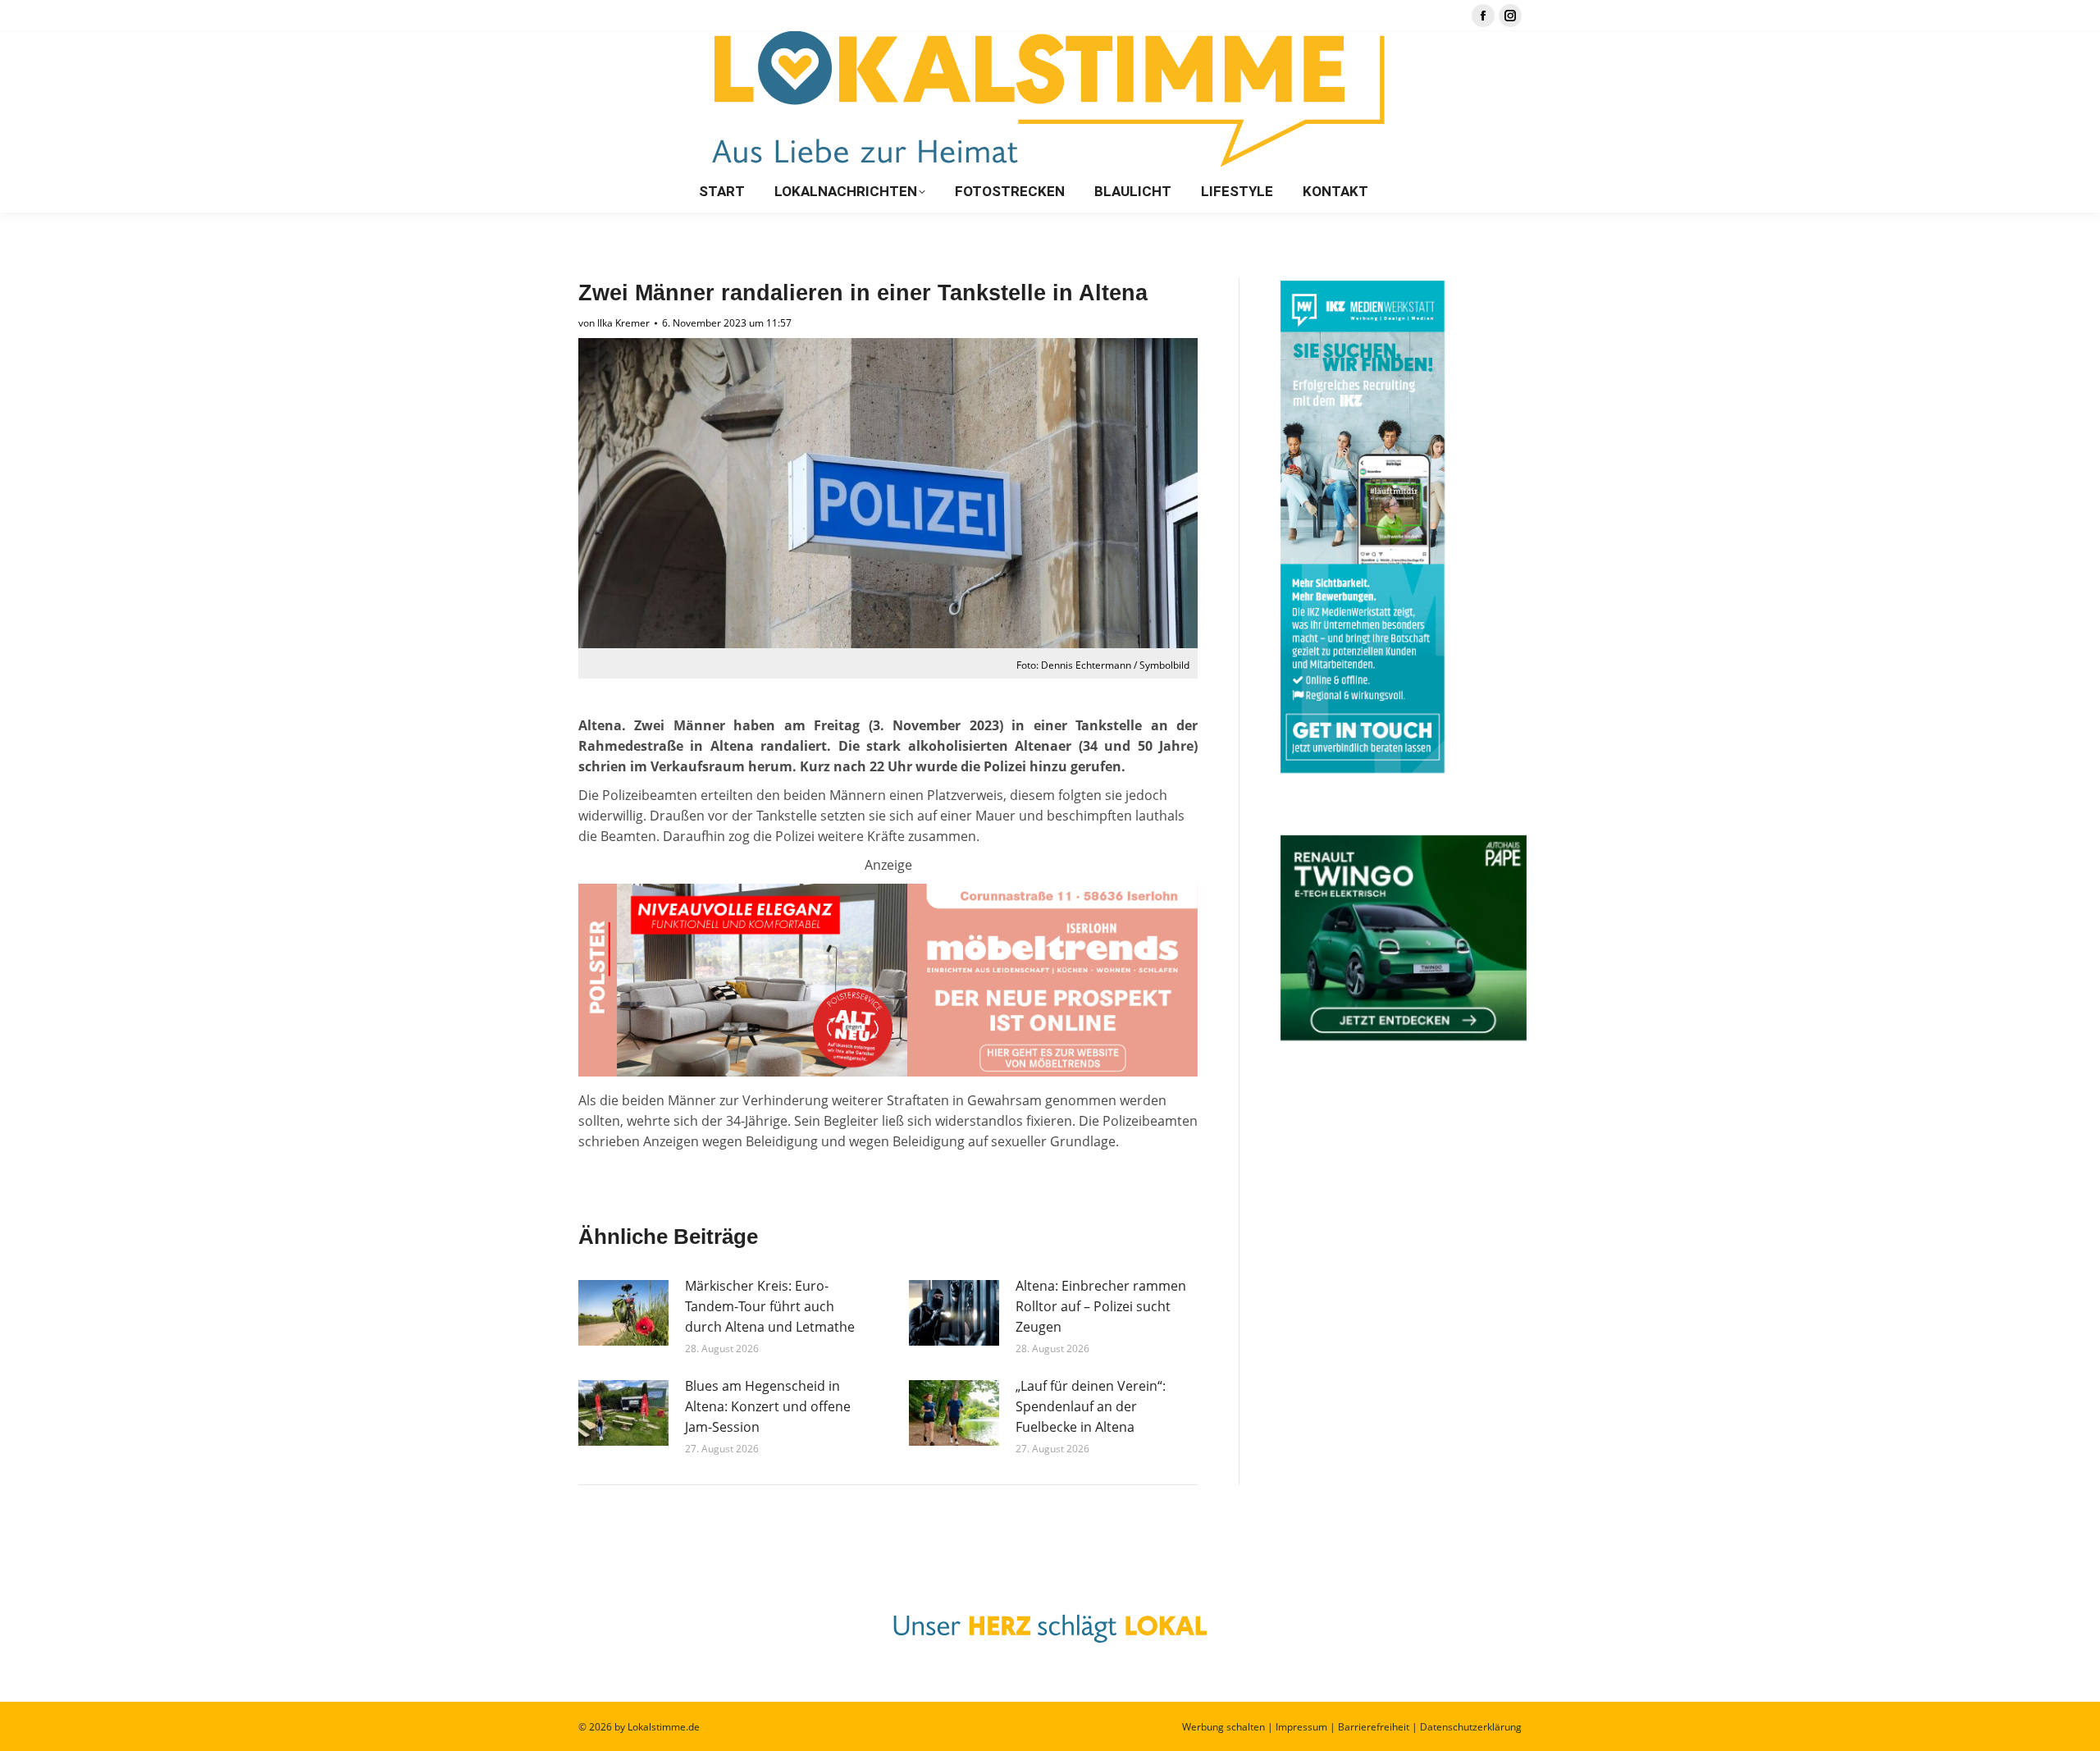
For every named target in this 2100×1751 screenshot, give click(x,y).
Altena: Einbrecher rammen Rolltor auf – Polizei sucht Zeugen (1101, 1306)
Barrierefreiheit (1374, 1727)
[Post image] (623, 1313)
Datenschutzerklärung (1471, 1727)
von (614, 323)
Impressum (1301, 1727)
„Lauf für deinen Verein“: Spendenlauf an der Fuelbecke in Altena (1091, 1406)
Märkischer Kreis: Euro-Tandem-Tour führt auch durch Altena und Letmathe (770, 1306)
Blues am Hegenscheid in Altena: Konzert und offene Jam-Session (768, 1406)
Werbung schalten (1223, 1727)
